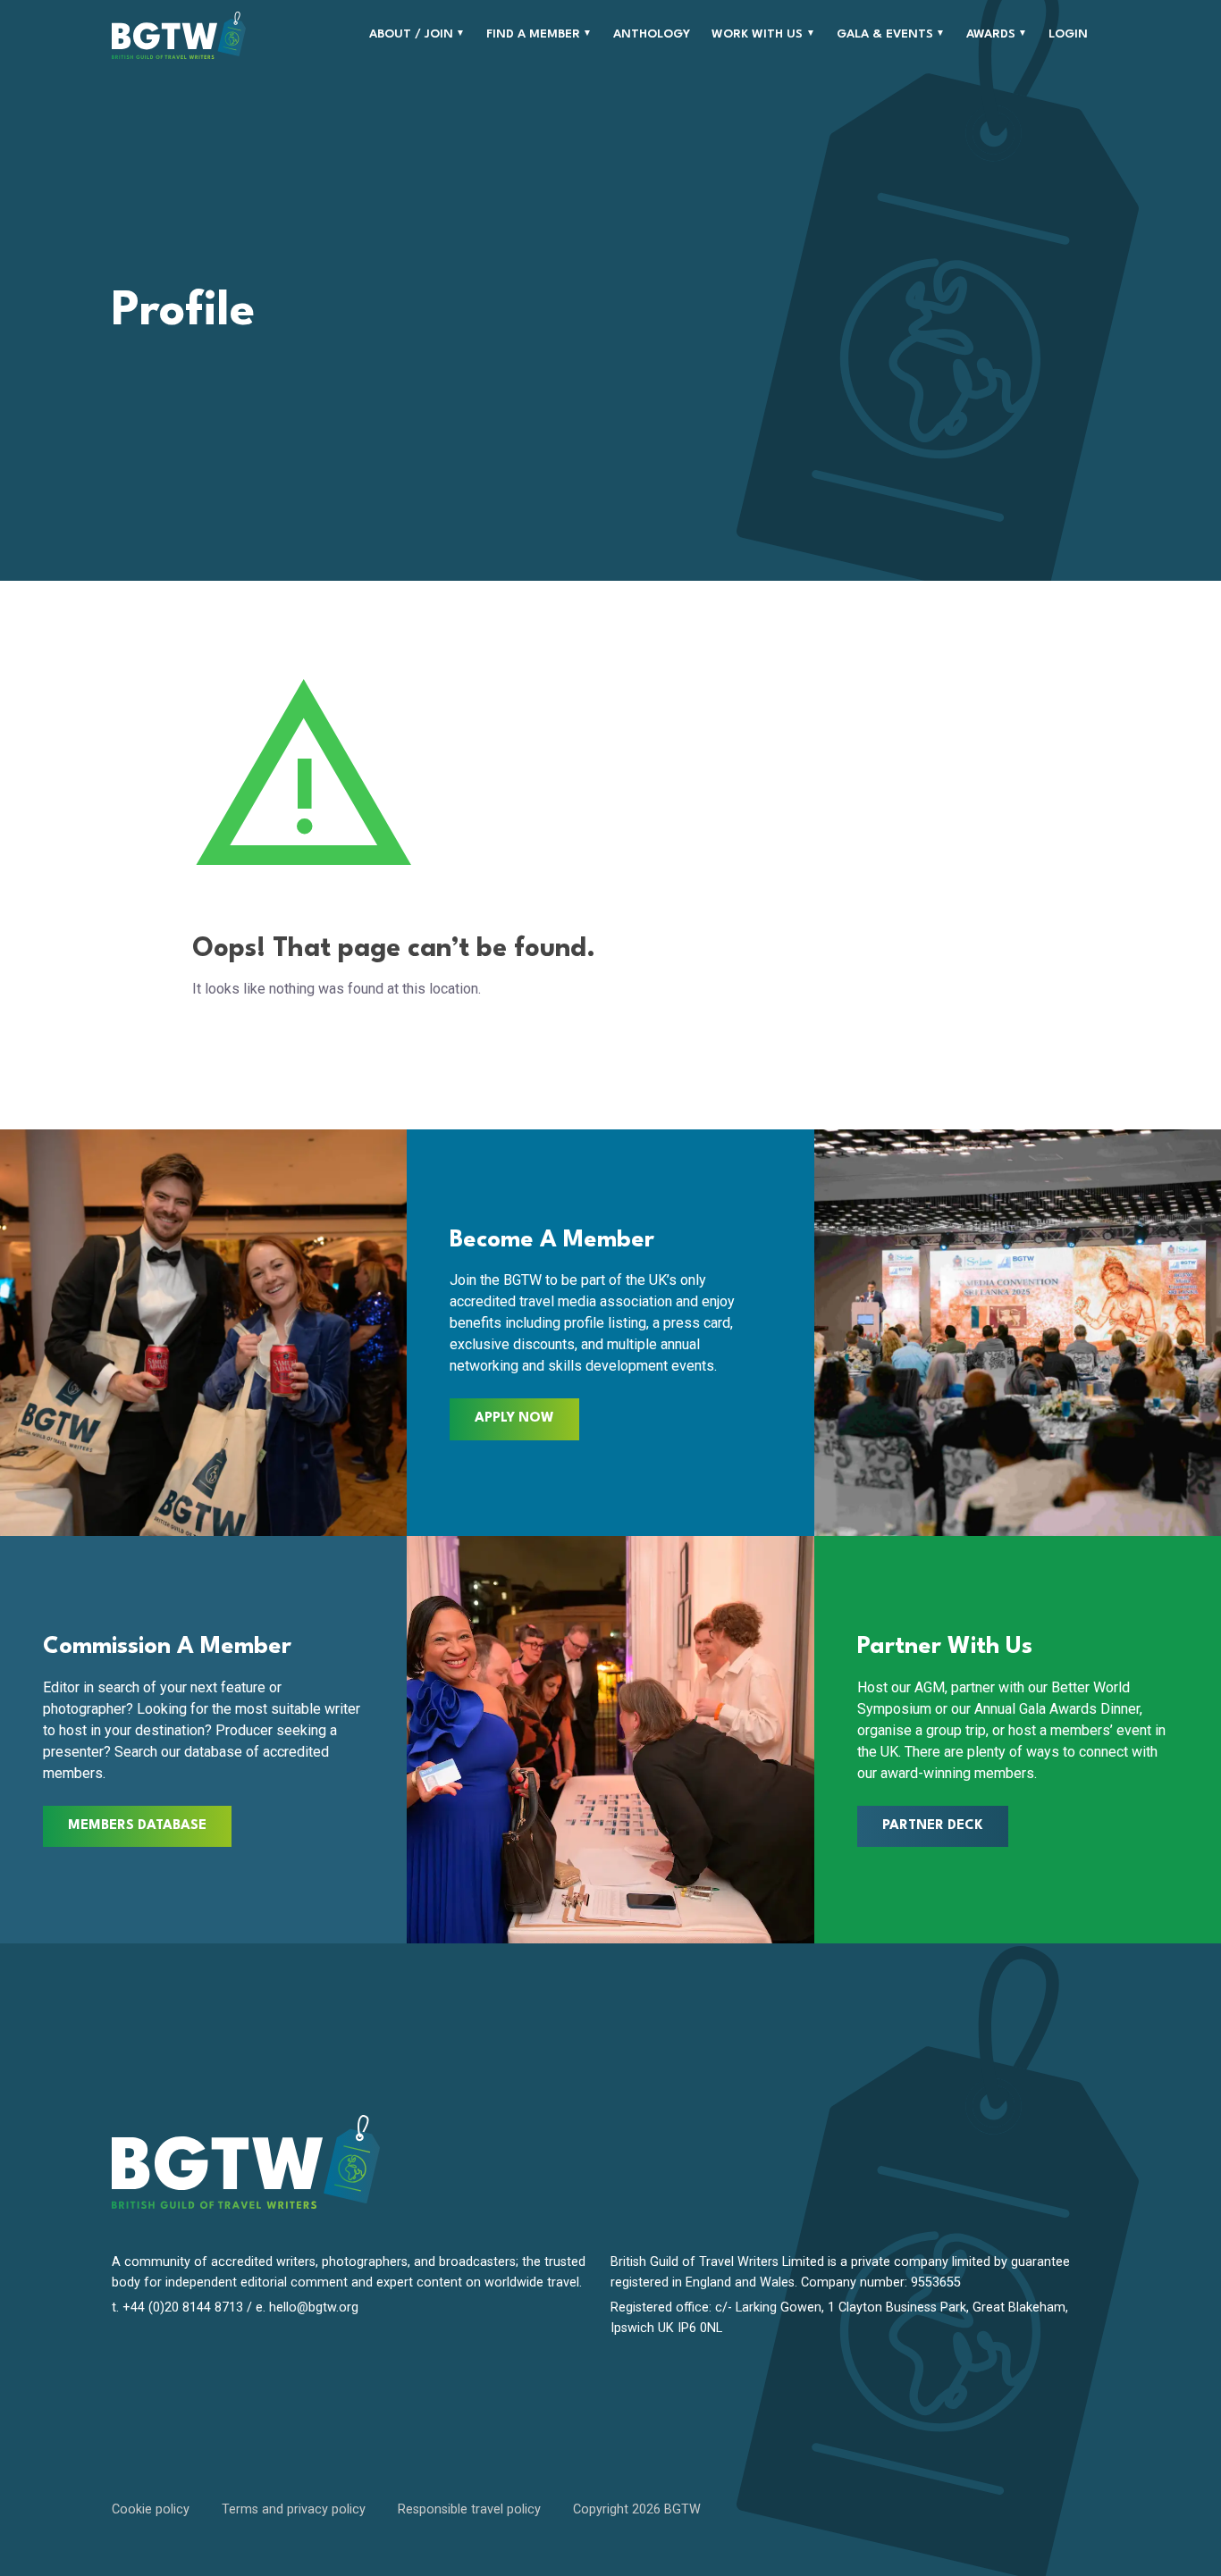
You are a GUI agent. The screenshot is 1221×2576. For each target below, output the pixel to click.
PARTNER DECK (933, 1826)
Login (1068, 34)
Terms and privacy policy (294, 2509)
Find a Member (533, 34)
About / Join (411, 34)
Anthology (652, 34)
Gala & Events (885, 34)
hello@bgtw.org (314, 2307)
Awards (991, 34)
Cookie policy (151, 2509)
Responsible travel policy (469, 2509)
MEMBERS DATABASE (137, 1826)
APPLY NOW (514, 1418)
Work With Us (757, 34)
